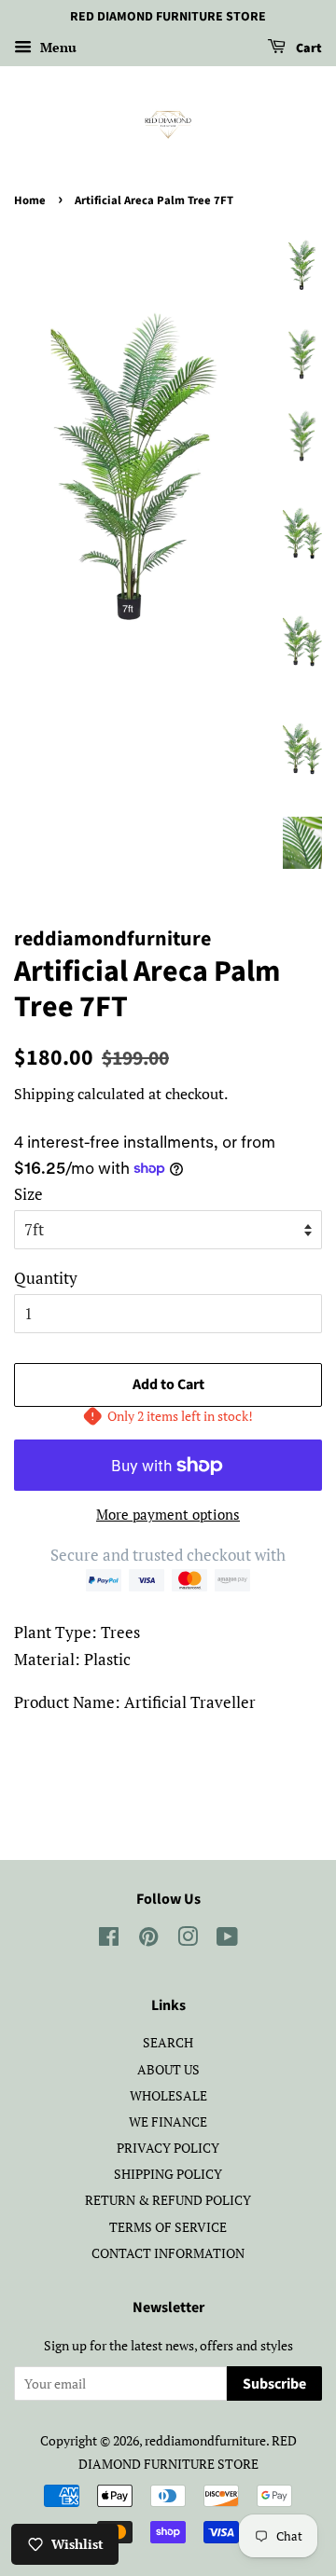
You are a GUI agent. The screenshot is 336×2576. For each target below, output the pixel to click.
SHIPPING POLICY (168, 2174)
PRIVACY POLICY (168, 2148)
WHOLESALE (168, 2095)
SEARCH (168, 2042)
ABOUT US (168, 2069)
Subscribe (274, 2384)
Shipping (44, 1094)
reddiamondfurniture (205, 2440)
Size (28, 1194)
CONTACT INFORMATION (168, 2253)
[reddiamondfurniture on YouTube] (227, 1940)
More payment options (168, 1514)
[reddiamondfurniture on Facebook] (109, 1940)
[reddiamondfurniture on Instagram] (188, 1940)
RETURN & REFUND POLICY (168, 2200)
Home (30, 200)
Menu (56, 47)
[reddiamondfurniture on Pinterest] (148, 1940)
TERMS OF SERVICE (168, 2227)
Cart (308, 48)
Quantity (46, 1278)
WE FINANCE (168, 2121)
